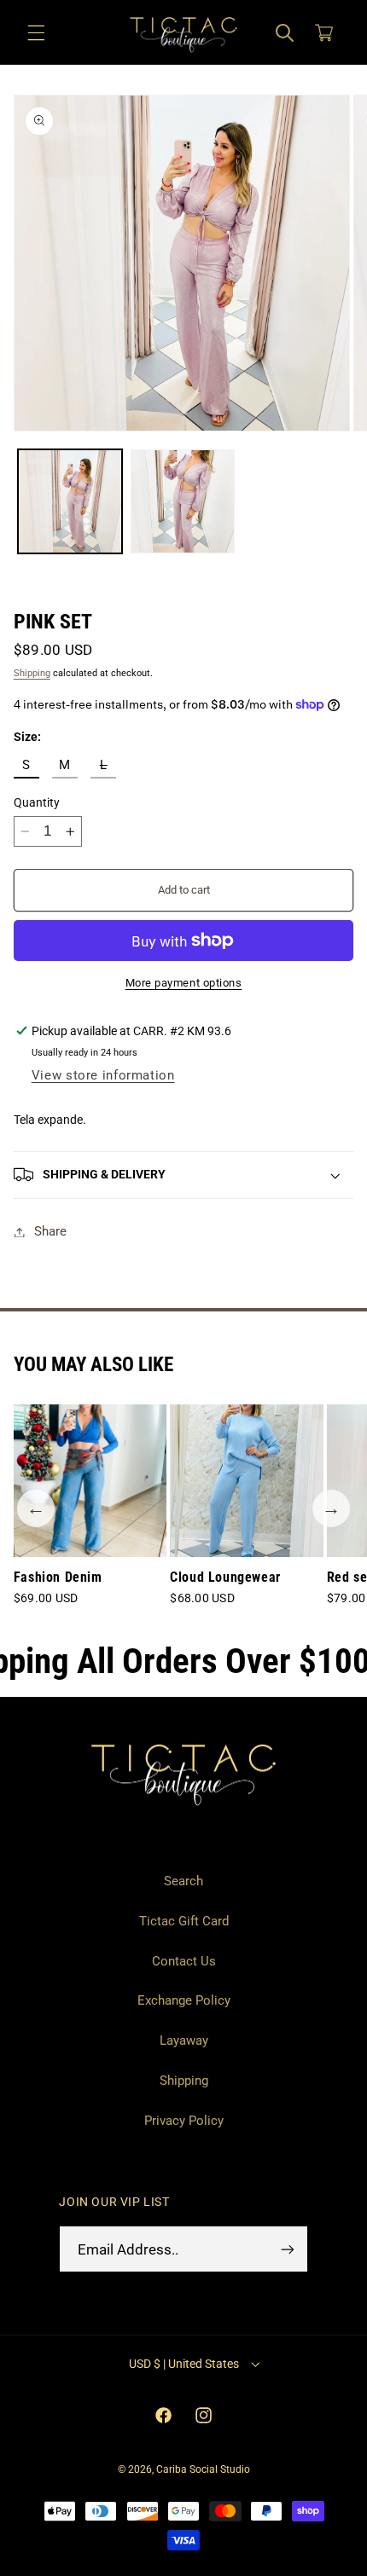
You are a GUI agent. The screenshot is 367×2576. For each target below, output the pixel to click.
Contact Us (184, 1961)
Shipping (32, 673)
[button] (36, 33)
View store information (103, 1075)
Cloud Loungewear (225, 1577)
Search (183, 1881)
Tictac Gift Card (184, 1921)
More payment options (184, 983)
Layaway (184, 2041)
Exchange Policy (184, 2000)
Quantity (37, 802)
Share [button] (50, 1231)
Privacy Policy (184, 2121)
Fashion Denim (58, 1577)
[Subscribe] (287, 2249)
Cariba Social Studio (203, 2469)
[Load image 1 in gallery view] (70, 501)
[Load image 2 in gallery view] (183, 501)
